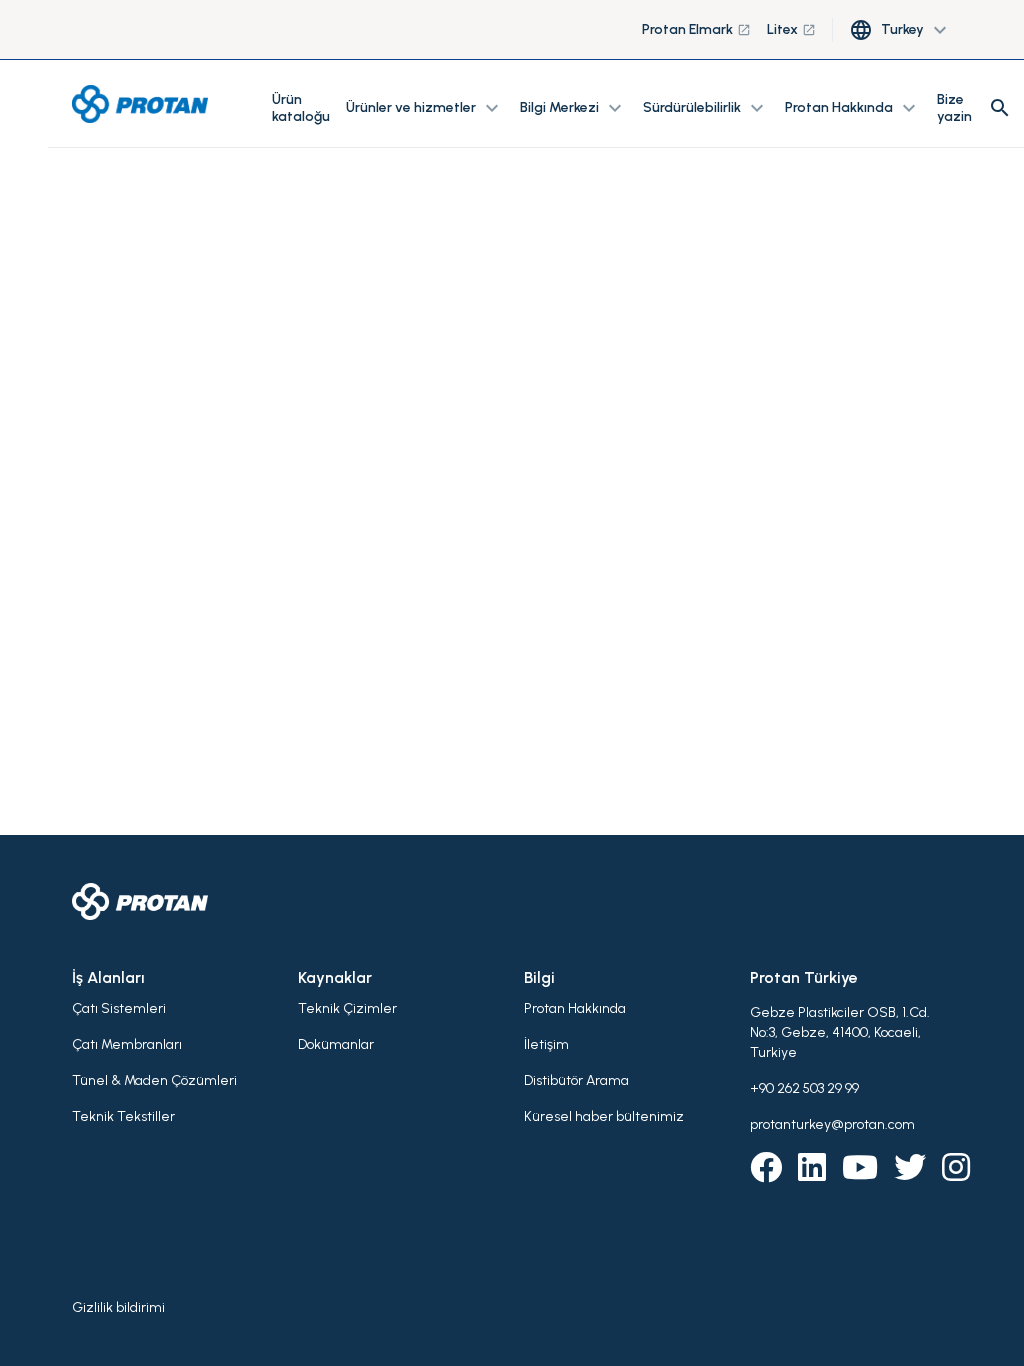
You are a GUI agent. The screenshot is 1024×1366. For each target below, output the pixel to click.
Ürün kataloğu (301, 108)
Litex (791, 29)
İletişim (546, 1044)
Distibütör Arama (576, 1080)
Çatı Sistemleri (119, 1008)
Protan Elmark (696, 29)
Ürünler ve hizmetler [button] (425, 108)
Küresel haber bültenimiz (604, 1116)
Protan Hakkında (575, 1008)
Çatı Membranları (127, 1044)
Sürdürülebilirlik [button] (706, 108)
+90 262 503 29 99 (804, 1088)
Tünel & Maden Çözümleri (154, 1080)
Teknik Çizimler (347, 1008)
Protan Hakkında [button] (853, 108)
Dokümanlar (336, 1044)
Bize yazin (954, 108)
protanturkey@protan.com (832, 1124)
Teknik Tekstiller (123, 1116)
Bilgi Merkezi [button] (573, 108)
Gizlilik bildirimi (118, 1307)
